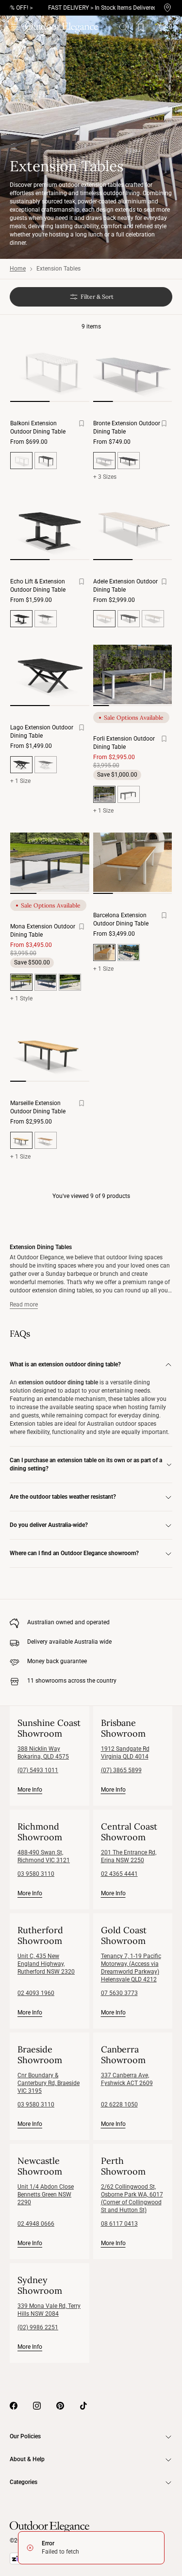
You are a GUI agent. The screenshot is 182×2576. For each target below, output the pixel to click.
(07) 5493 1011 (38, 1770)
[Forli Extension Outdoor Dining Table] (133, 674)
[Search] (123, 27)
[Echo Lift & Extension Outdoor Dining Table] (50, 528)
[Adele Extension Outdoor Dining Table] (133, 528)
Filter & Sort (97, 297)
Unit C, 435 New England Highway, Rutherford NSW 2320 (46, 1964)
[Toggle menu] (15, 27)
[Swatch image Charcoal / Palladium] (129, 794)
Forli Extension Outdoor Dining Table (124, 743)
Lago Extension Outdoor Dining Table (42, 732)
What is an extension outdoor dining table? (65, 1364)
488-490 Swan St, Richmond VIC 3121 (44, 1856)
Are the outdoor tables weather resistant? (63, 1497)
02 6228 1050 (119, 2104)
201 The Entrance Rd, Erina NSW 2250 (129, 1856)
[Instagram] (37, 2406)
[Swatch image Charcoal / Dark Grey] (129, 619)
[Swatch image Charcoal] (46, 461)
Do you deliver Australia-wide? (49, 1525)
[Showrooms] (167, 8)
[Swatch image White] (46, 619)
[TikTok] (83, 2406)
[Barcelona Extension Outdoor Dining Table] (133, 862)
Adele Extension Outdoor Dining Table (125, 586)
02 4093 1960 (36, 1993)
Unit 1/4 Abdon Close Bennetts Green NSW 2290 (46, 2195)
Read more (24, 1305)
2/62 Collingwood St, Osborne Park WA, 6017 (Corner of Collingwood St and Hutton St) (132, 2198)
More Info (30, 1789)
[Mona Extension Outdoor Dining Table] (50, 862)
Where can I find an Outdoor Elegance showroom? (74, 1553)
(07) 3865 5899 (121, 1770)
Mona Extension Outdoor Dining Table (43, 931)
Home (18, 269)
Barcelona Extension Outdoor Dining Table (121, 919)
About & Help (27, 2459)
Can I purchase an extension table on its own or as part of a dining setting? (86, 1464)
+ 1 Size (20, 781)
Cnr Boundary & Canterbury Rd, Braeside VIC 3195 (49, 2083)
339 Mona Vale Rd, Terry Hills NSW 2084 (49, 2310)
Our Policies (25, 2436)
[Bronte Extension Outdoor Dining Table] (133, 370)
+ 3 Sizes (105, 477)
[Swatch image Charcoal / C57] (46, 982)
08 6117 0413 (119, 2224)
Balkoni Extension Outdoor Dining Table (38, 427)
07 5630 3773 (119, 1993)
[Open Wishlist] (143, 27)
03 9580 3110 (36, 1874)
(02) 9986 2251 (38, 2327)
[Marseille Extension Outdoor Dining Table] (50, 1050)
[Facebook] (14, 2406)
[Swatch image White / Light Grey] (153, 619)
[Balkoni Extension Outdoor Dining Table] (50, 370)
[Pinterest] (60, 2406)
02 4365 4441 (119, 1874)
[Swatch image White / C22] (70, 982)
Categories (24, 2482)
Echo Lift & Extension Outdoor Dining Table (38, 586)
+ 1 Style (21, 998)
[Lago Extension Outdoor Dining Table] (50, 674)
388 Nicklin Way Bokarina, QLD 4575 (43, 1753)
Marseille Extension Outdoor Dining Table (38, 1107)
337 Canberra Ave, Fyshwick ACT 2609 (127, 2079)
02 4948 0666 (36, 2224)
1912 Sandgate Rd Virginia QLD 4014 (125, 1753)
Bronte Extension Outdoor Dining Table (127, 427)
